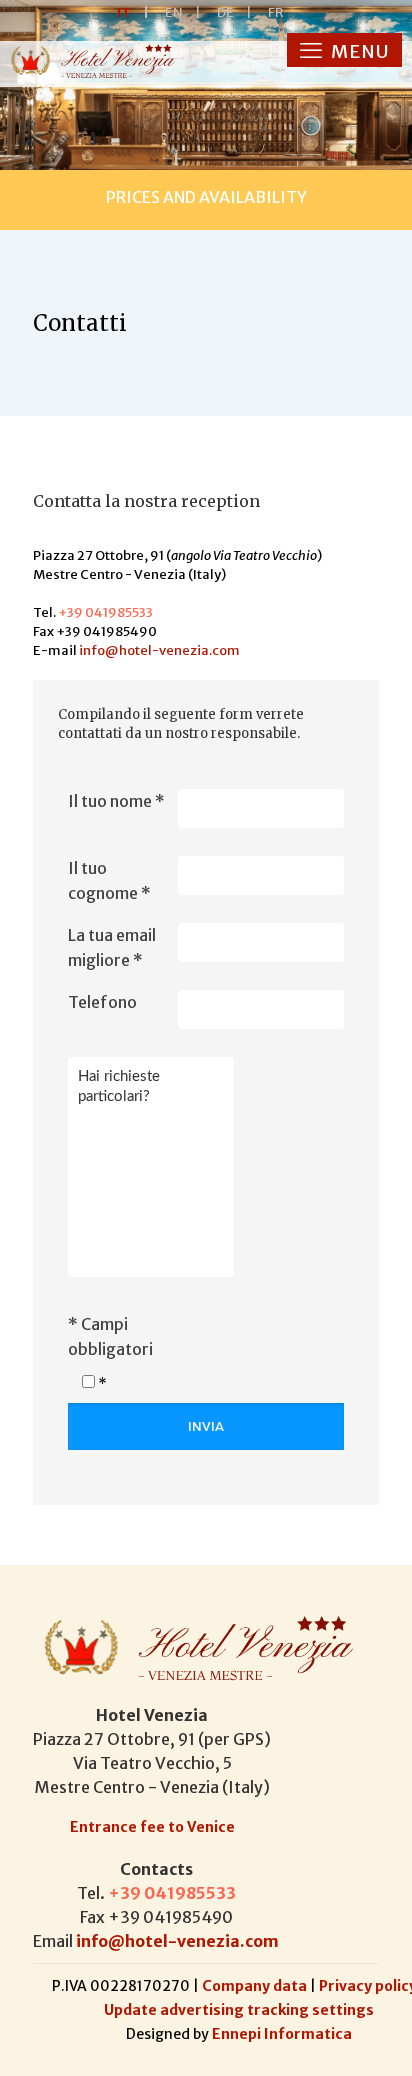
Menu (358, 51)
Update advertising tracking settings (239, 2010)
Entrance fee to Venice (152, 1827)
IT (133, 12)
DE (234, 12)
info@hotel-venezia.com (159, 650)
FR (276, 12)
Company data (256, 1986)
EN (183, 12)
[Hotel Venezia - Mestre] (90, 61)
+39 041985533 (105, 612)
